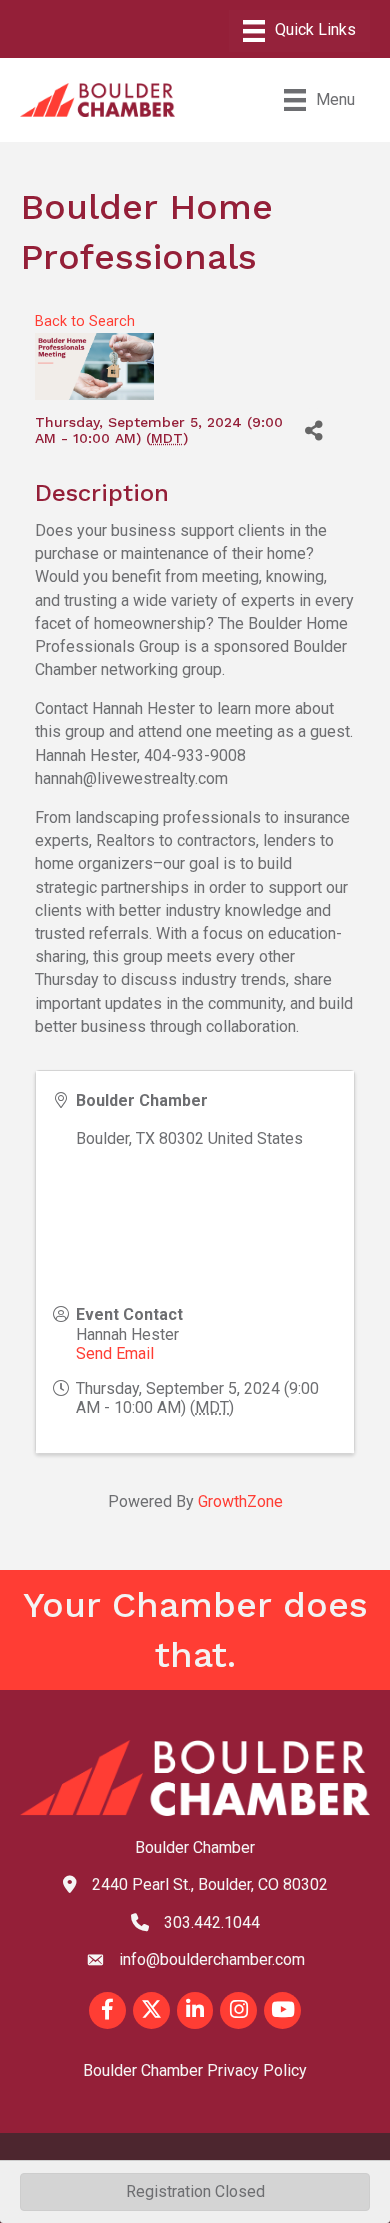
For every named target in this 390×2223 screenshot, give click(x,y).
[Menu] (299, 31)
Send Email (115, 1353)
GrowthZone (240, 1501)
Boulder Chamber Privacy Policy (195, 2070)
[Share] (313, 430)
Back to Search (85, 321)
